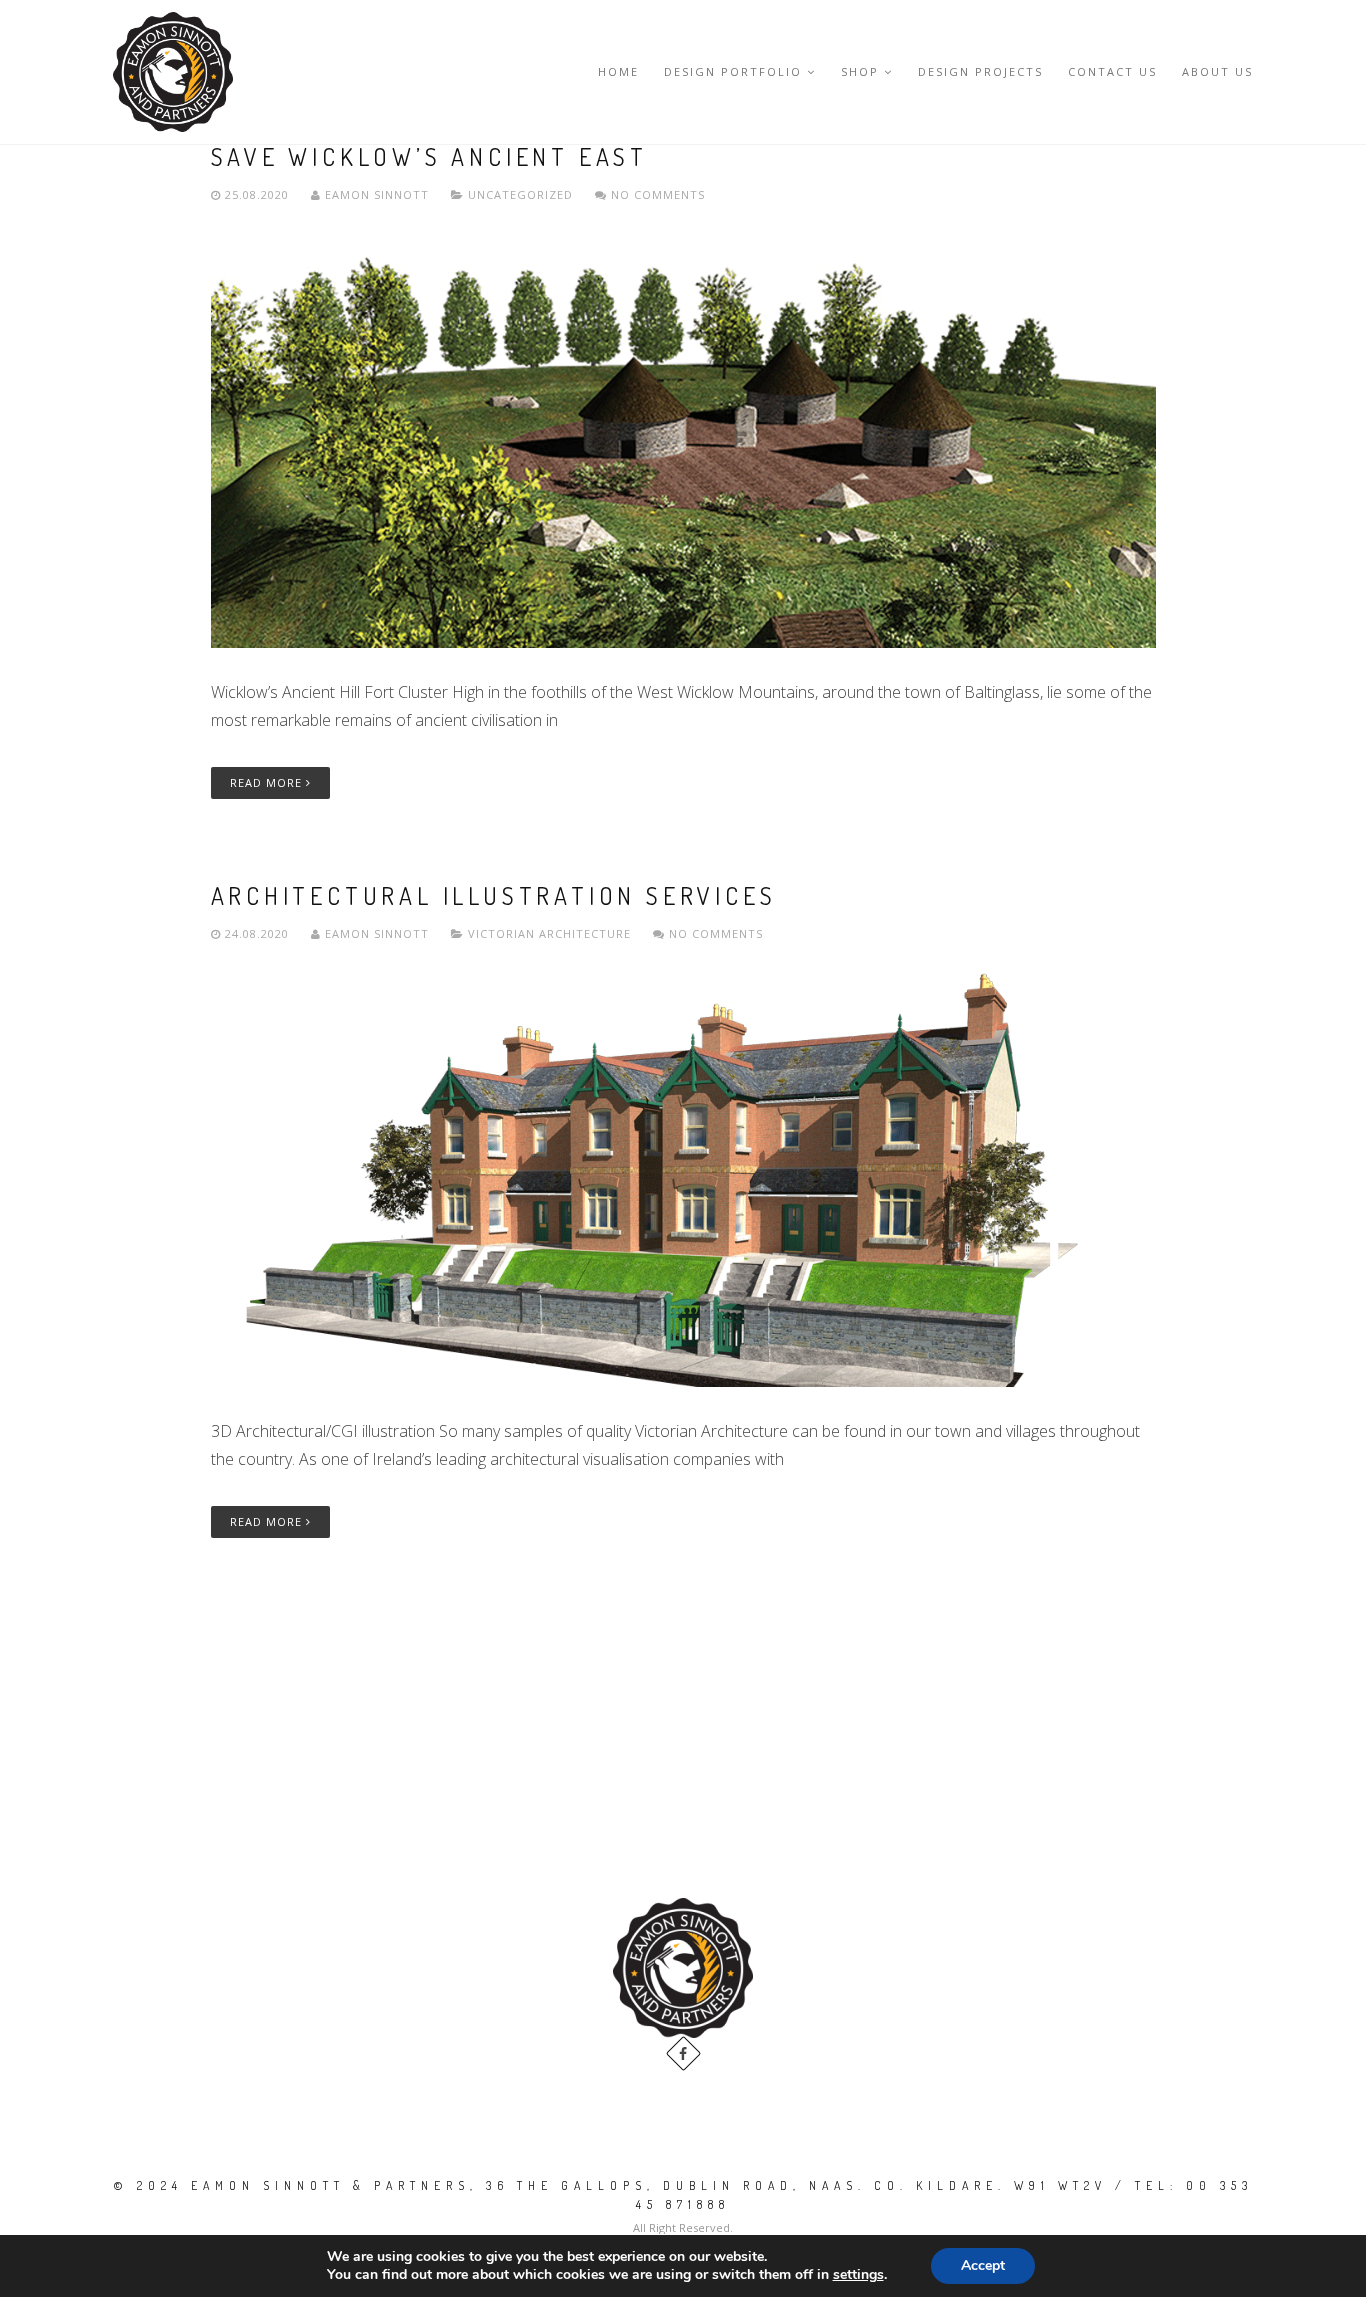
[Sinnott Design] (173, 72)
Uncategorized (520, 194)
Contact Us (1112, 71)
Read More (268, 782)
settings (858, 2275)
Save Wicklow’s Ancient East (430, 156)
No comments (656, 194)
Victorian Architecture (549, 933)
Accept (983, 2265)
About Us (1217, 71)
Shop (860, 71)
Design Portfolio (733, 71)
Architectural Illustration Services (494, 895)
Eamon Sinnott (377, 194)
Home (618, 71)
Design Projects (980, 71)
